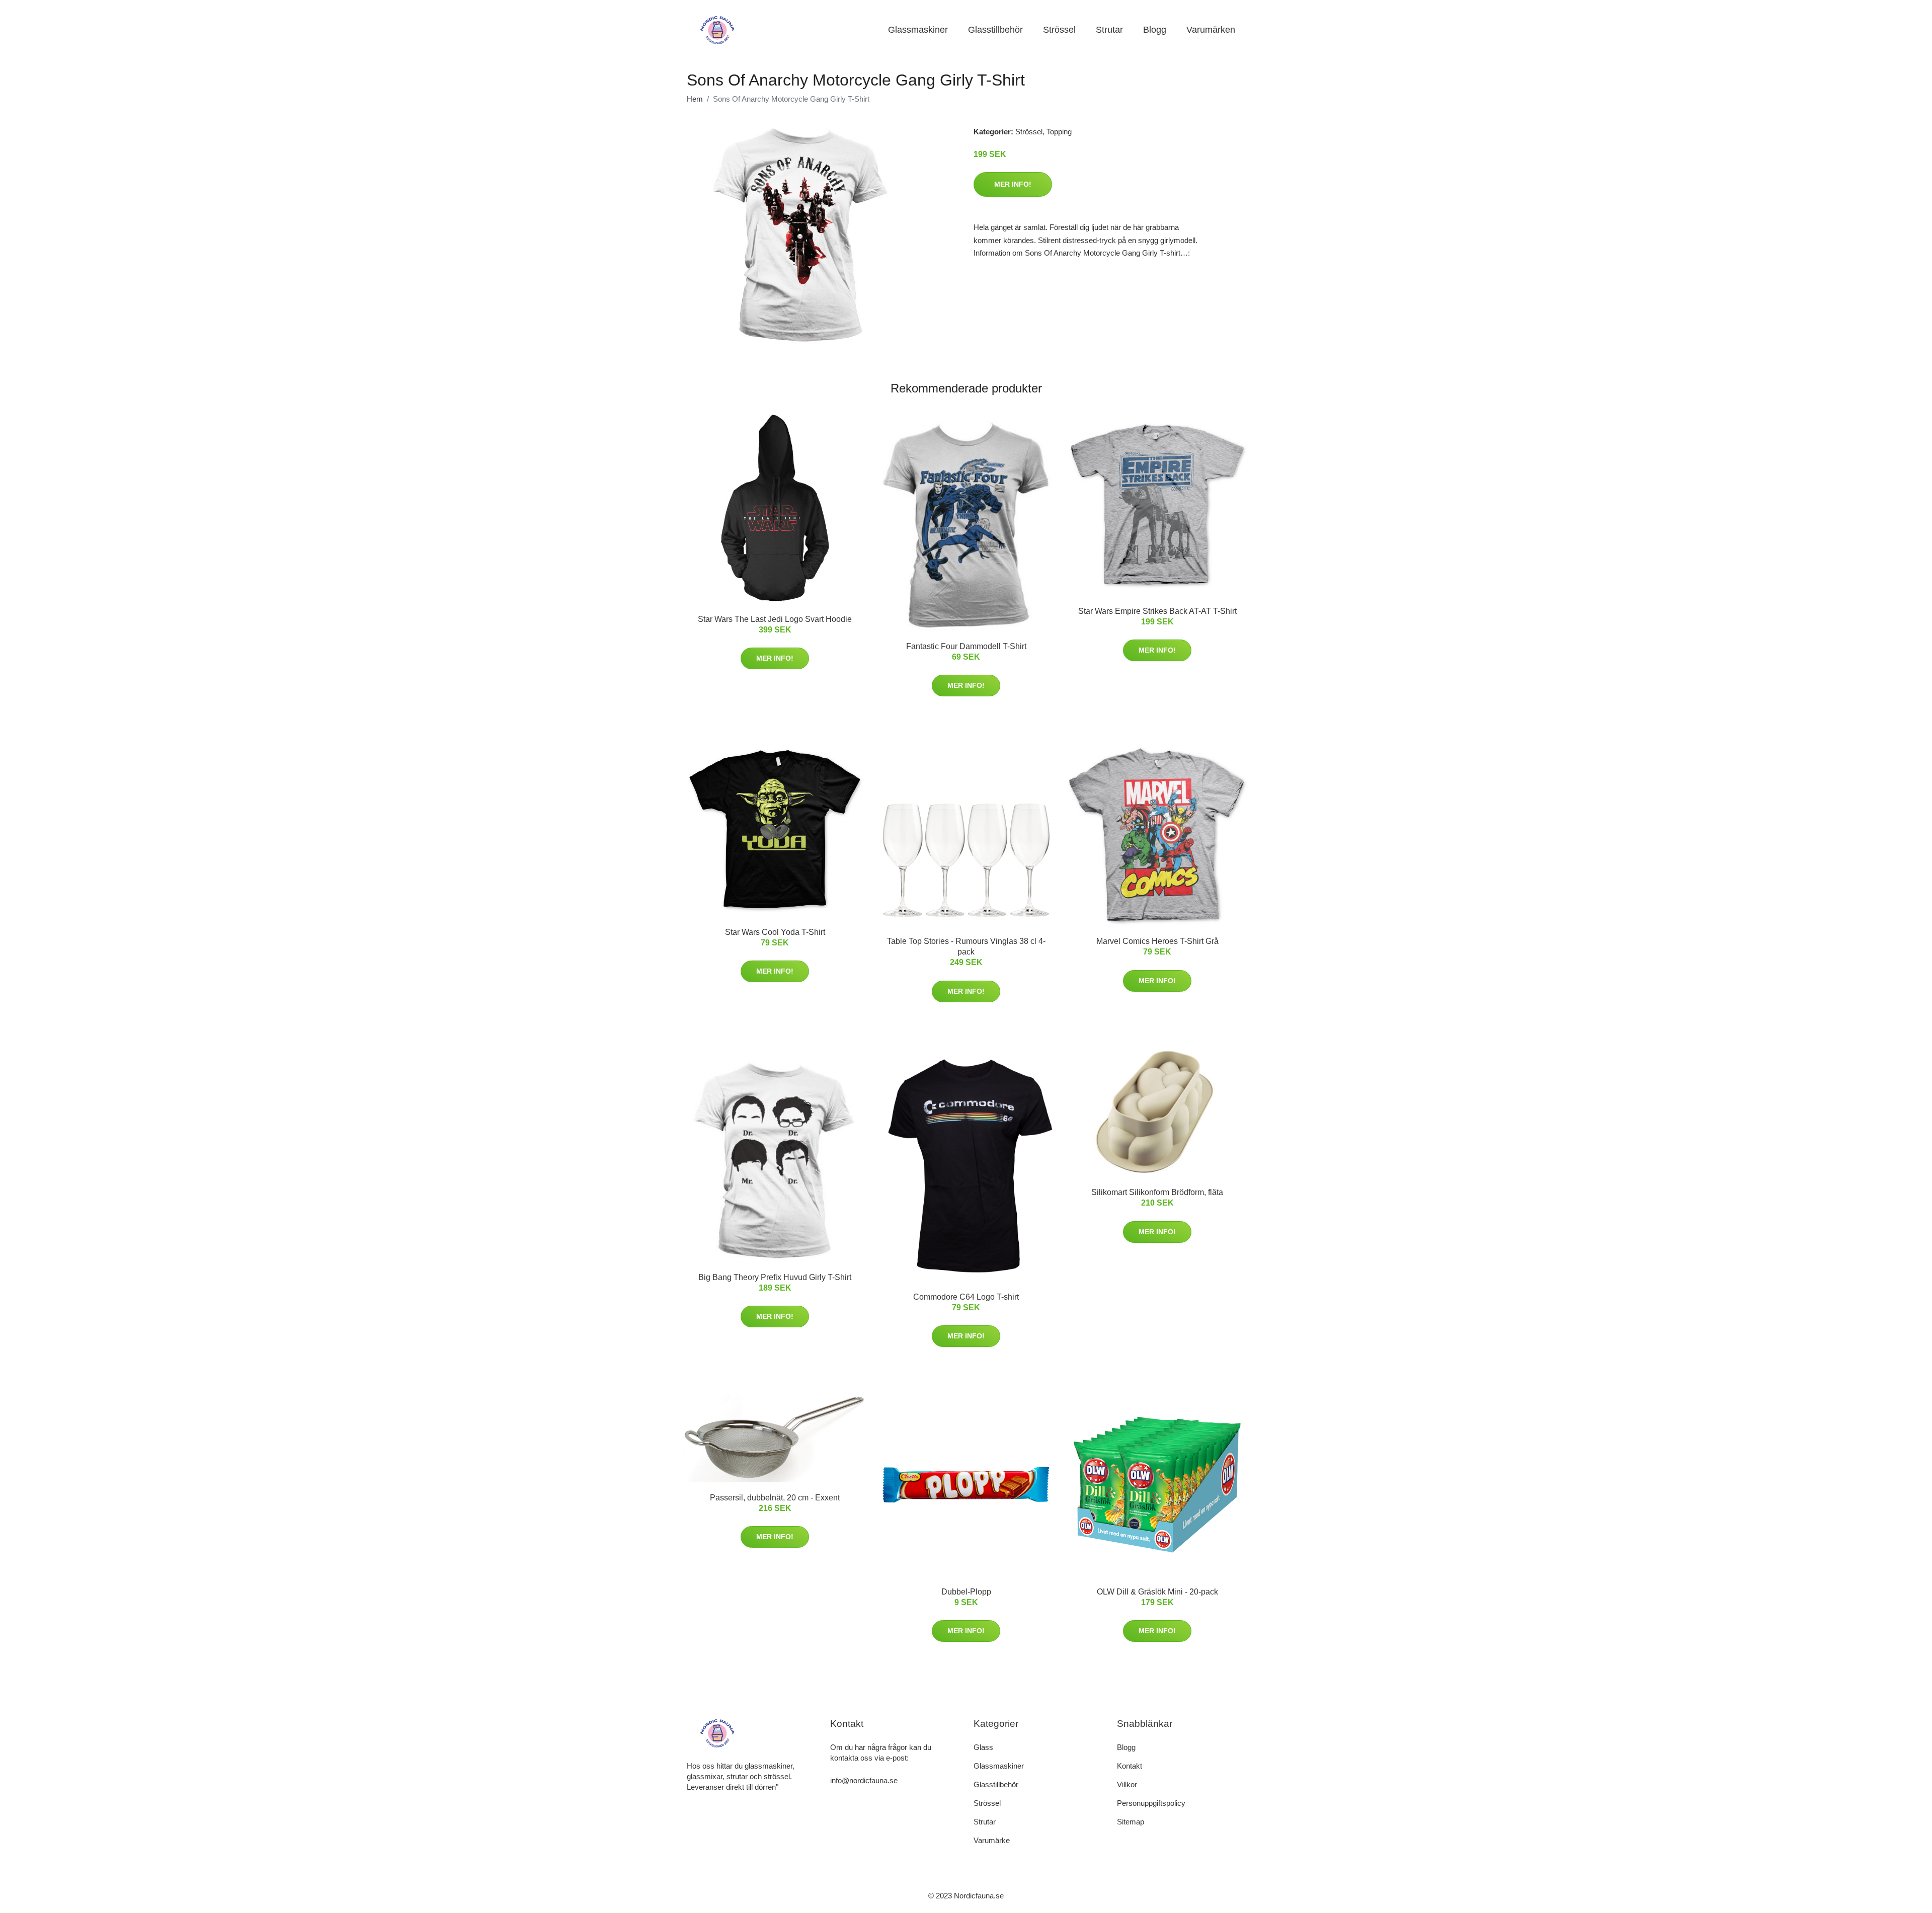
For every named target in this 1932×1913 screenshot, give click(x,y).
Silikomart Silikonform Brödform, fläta (1157, 1192)
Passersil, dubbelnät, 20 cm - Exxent (775, 1498)
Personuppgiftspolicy (1151, 1803)
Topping (1059, 132)
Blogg (1155, 30)
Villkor (1127, 1784)
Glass (983, 1747)
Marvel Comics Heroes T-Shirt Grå (1157, 941)
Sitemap (1131, 1822)
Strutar (1109, 30)
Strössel (1059, 30)
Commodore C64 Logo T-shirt (966, 1297)
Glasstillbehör (995, 30)
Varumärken (1211, 30)
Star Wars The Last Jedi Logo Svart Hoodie (775, 619)
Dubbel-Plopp (966, 1592)
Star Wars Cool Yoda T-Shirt (775, 932)
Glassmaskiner (918, 30)
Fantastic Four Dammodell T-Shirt (966, 646)
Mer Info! (1013, 184)
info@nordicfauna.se (864, 1780)
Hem (695, 99)
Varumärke (992, 1840)
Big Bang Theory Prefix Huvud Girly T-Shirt (775, 1277)
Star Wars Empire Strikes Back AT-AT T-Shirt (1157, 611)
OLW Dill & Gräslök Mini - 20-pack (1157, 1592)
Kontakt (1130, 1766)
